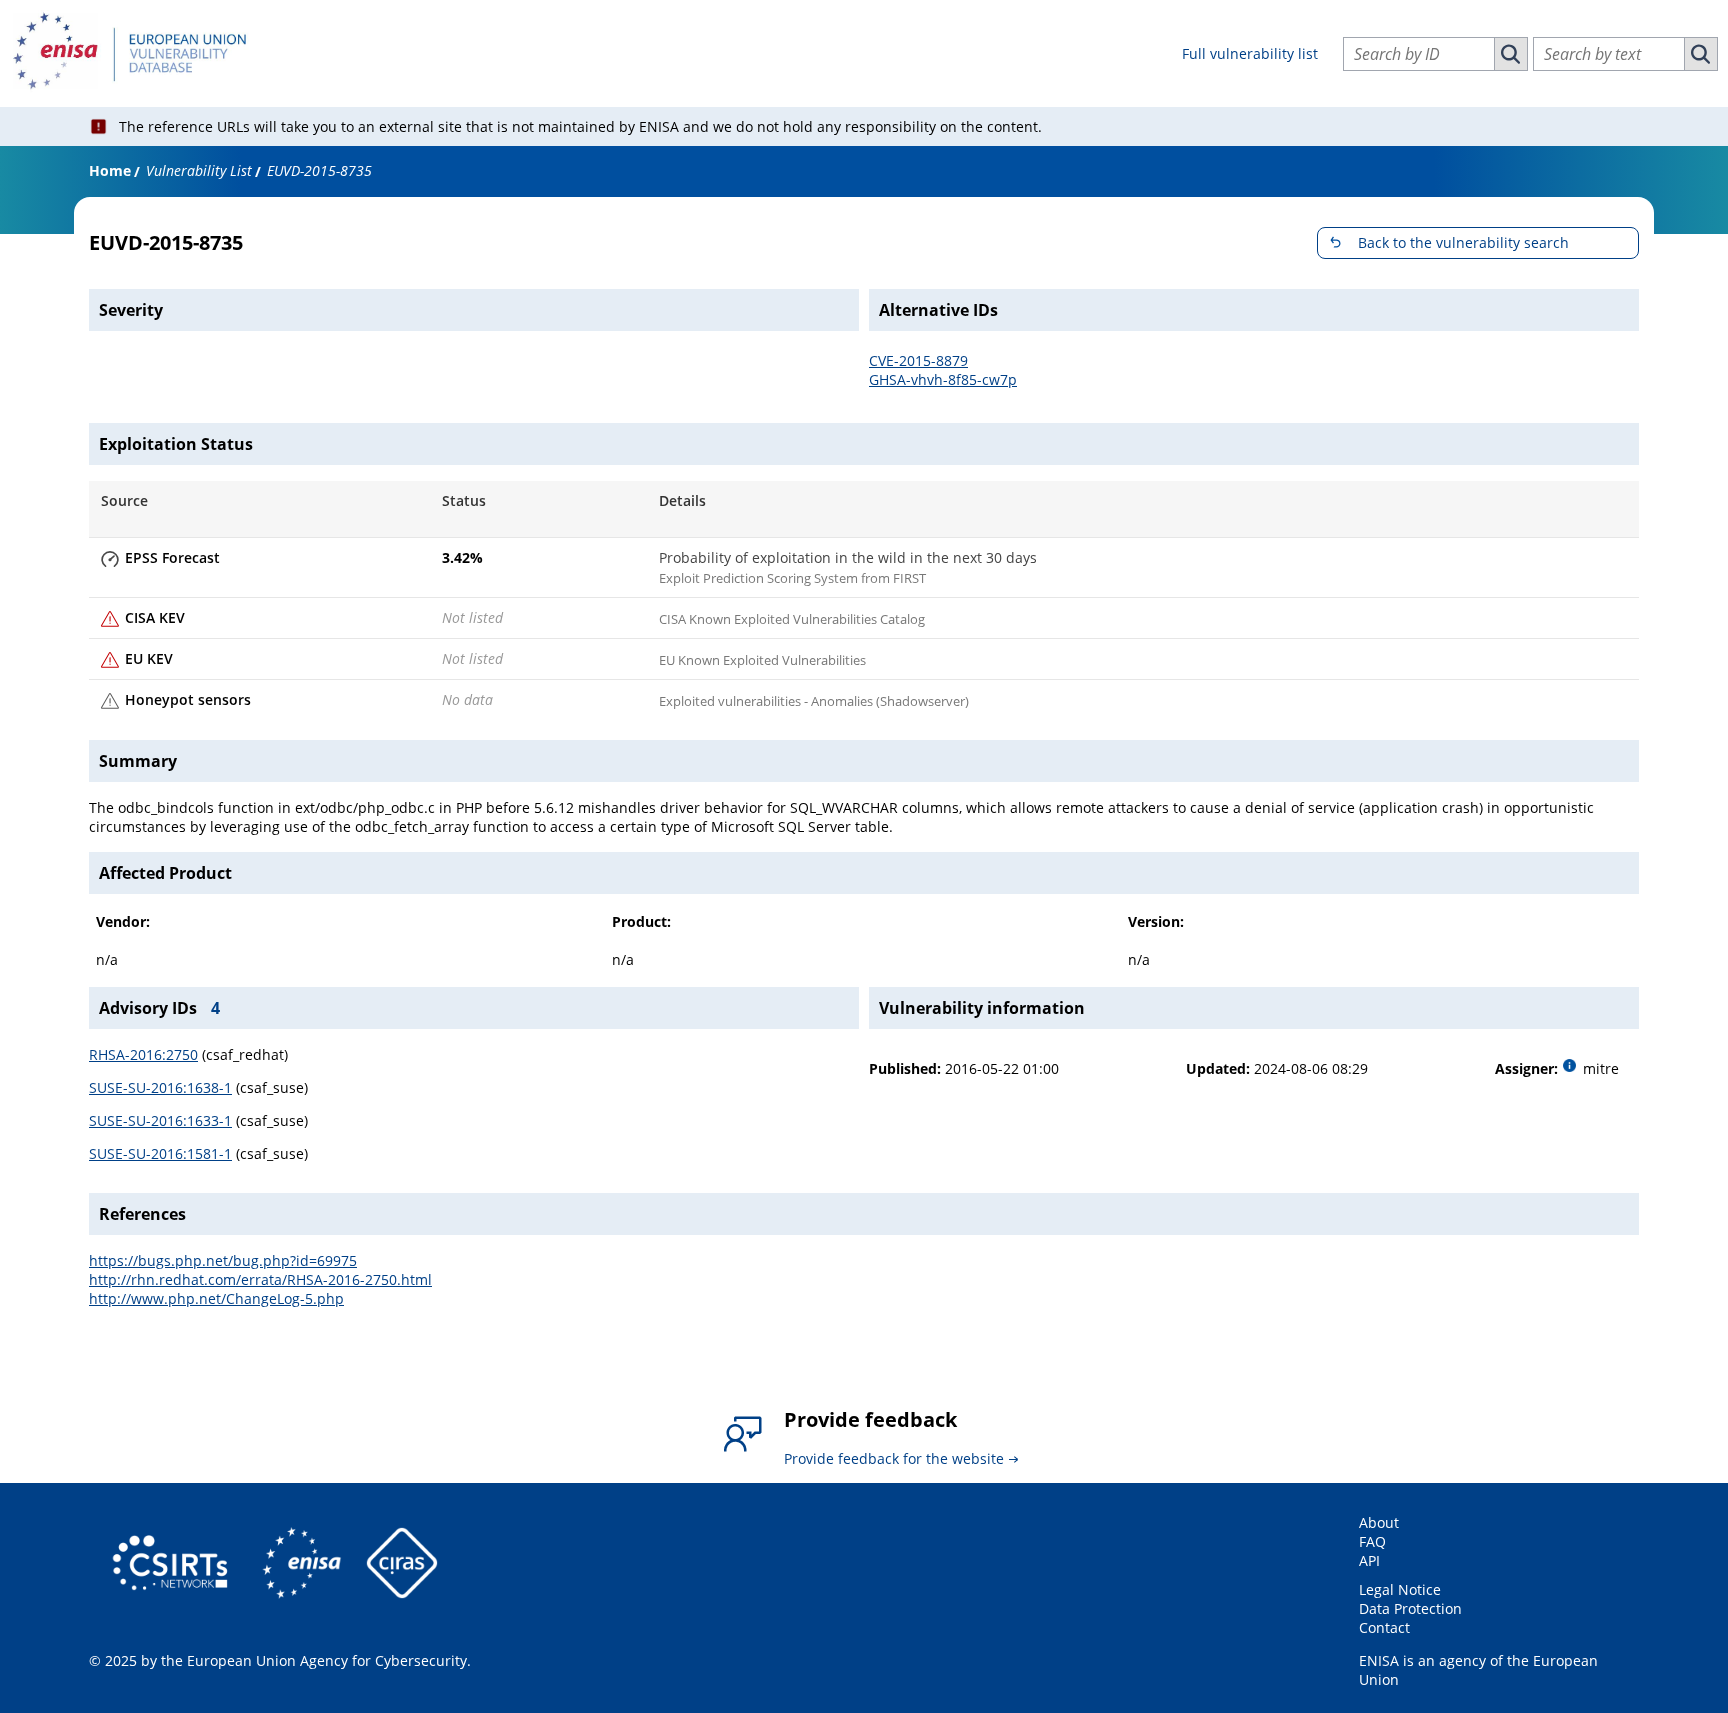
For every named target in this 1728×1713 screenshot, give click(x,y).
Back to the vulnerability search (1463, 242)
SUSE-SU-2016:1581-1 (160, 1153)
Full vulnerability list (1250, 53)
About (1379, 1522)
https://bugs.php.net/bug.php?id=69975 (223, 1260)
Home (110, 170)
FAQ (1372, 1541)
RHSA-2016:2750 (143, 1054)
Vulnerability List (199, 170)
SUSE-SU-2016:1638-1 (160, 1087)
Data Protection (1410, 1608)
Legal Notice (1400, 1589)
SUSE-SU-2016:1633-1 (160, 1120)
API (1369, 1560)
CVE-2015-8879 (918, 360)
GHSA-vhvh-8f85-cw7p (943, 379)
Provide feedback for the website (894, 1458)
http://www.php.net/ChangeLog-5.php (216, 1298)
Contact (1384, 1627)
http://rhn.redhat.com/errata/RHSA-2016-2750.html (260, 1279)
